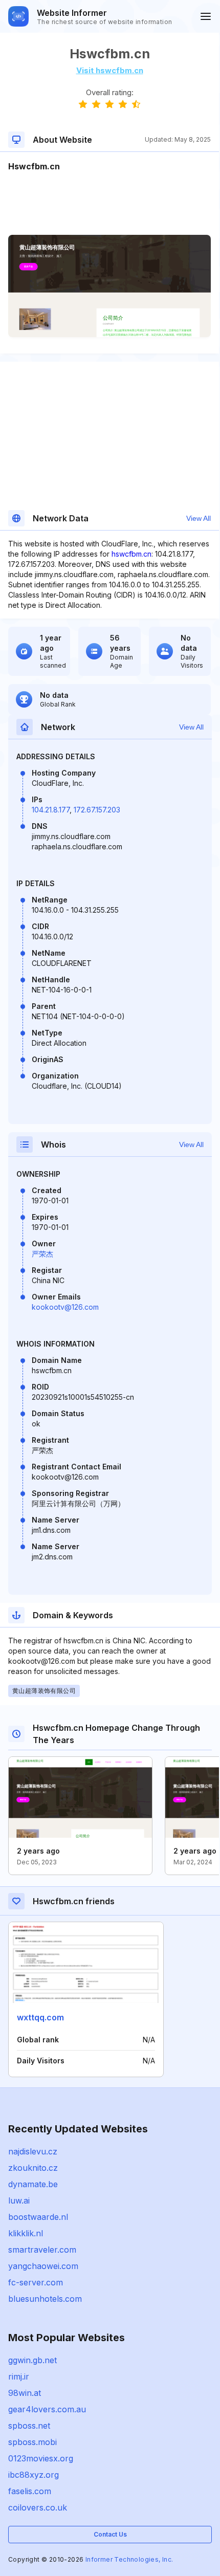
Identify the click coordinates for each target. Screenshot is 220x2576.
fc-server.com (36, 2282)
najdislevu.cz (33, 2151)
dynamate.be (33, 2184)
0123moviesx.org (41, 2458)
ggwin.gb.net (32, 2360)
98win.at (25, 2393)
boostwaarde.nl (38, 2217)
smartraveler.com (42, 2250)
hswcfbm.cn (131, 554)
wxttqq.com (40, 2017)
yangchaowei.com (43, 2266)
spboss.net (29, 2426)
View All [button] (199, 518)
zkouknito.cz (33, 2168)
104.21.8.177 (51, 810)
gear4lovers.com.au (47, 2409)
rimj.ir (19, 2376)
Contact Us (110, 2534)
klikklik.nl (26, 2233)
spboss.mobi (32, 2442)
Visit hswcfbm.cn (110, 70)
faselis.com (30, 2491)
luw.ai (19, 2200)
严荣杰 (42, 1254)
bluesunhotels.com (45, 2299)
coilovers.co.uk (38, 2507)
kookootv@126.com (65, 1307)
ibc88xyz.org (34, 2475)
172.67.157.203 (97, 810)
